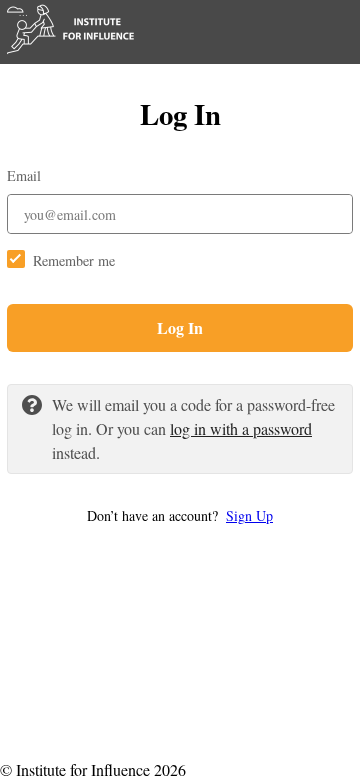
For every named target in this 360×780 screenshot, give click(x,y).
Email (24, 175)
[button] (180, 515)
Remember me (74, 260)
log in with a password (241, 428)
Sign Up (249, 515)
